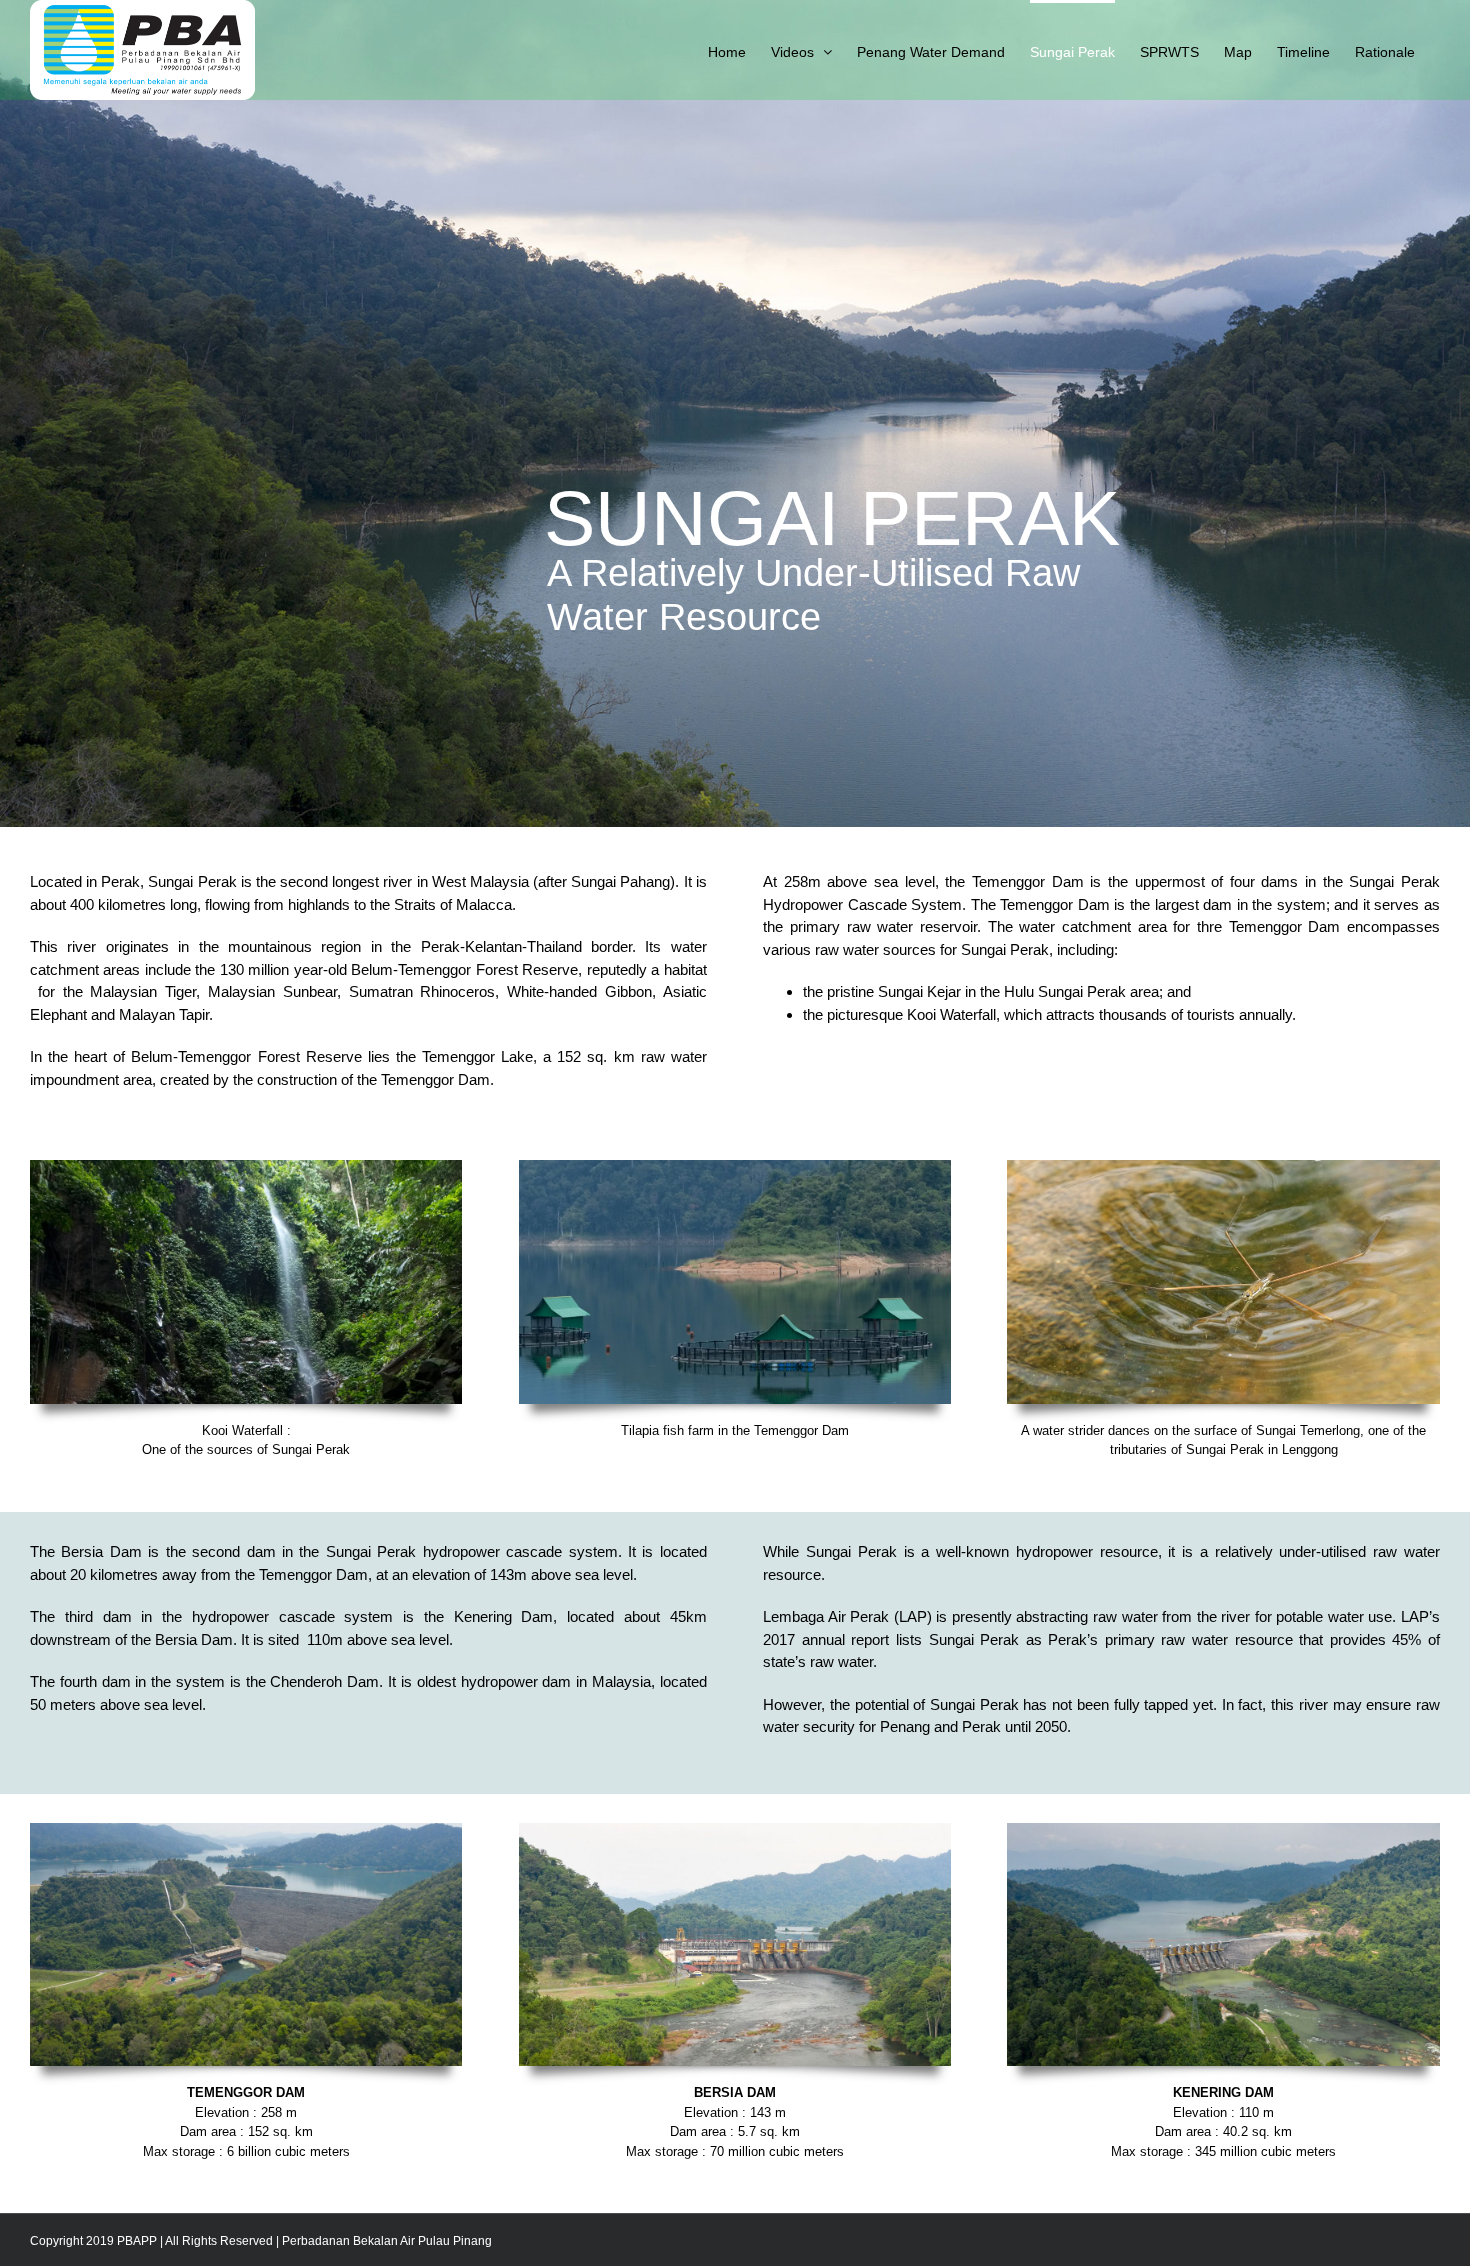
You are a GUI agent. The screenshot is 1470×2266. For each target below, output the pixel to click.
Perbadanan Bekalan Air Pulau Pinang (387, 2241)
